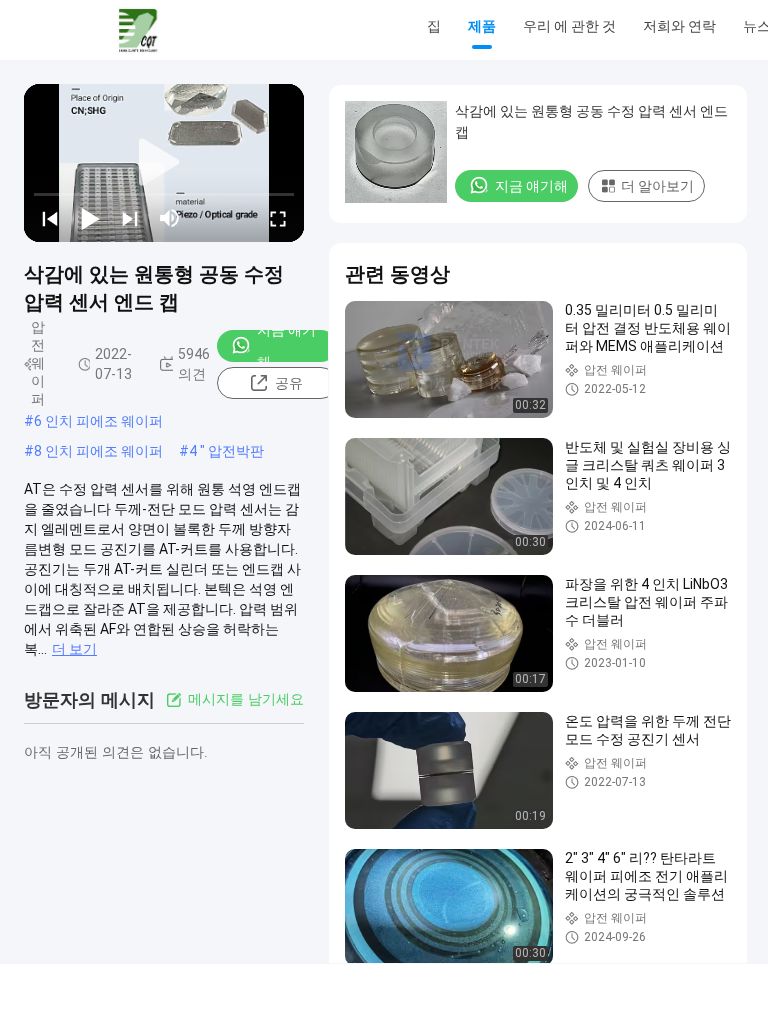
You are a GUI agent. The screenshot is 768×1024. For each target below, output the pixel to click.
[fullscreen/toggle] (278, 218)
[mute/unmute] (170, 218)
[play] (164, 163)
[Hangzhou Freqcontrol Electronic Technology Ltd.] (138, 30)
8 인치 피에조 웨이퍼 (98, 451)
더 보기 (74, 649)
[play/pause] (90, 218)
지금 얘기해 (286, 346)
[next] (130, 218)
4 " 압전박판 (226, 451)
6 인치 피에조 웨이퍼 (98, 421)
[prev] (50, 218)
